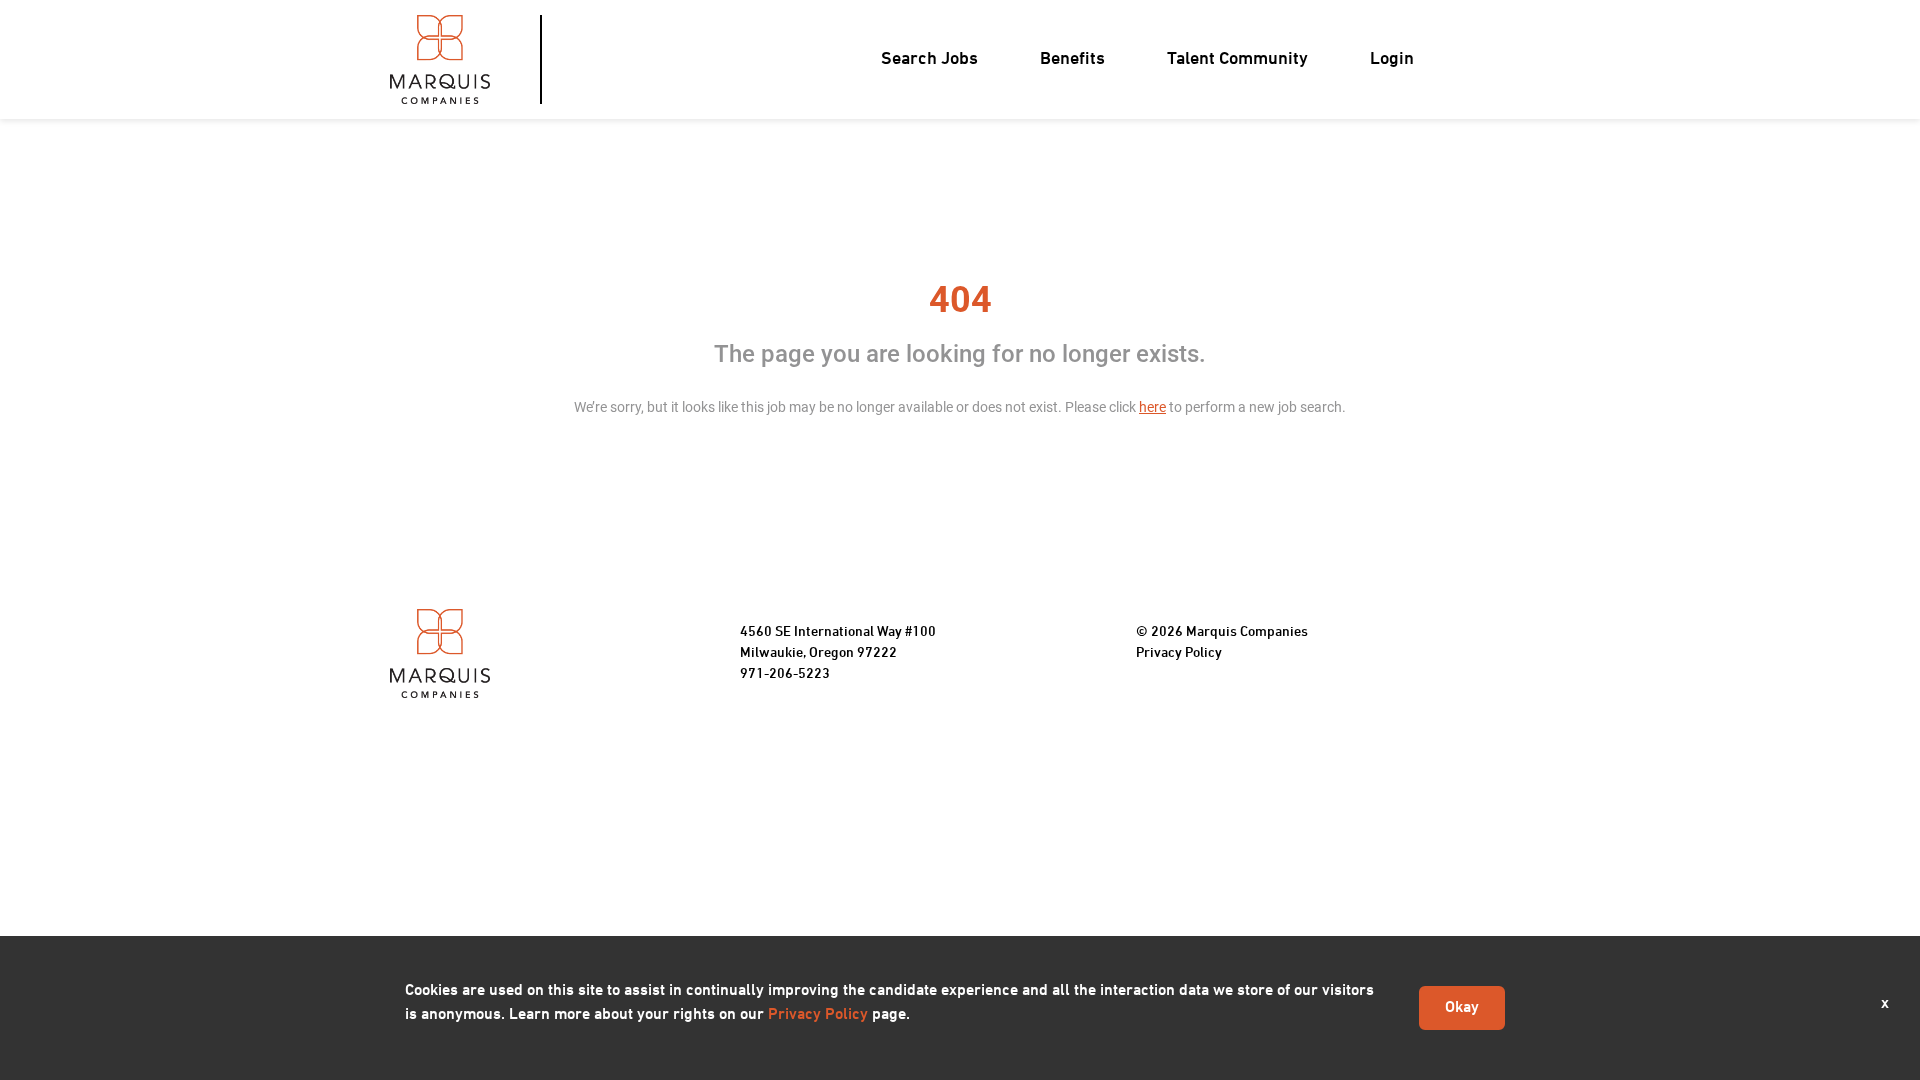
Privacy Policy (1179, 653)
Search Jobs (929, 59)
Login (1392, 59)
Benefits (1072, 59)
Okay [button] (1462, 1008)
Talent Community (1237, 59)
